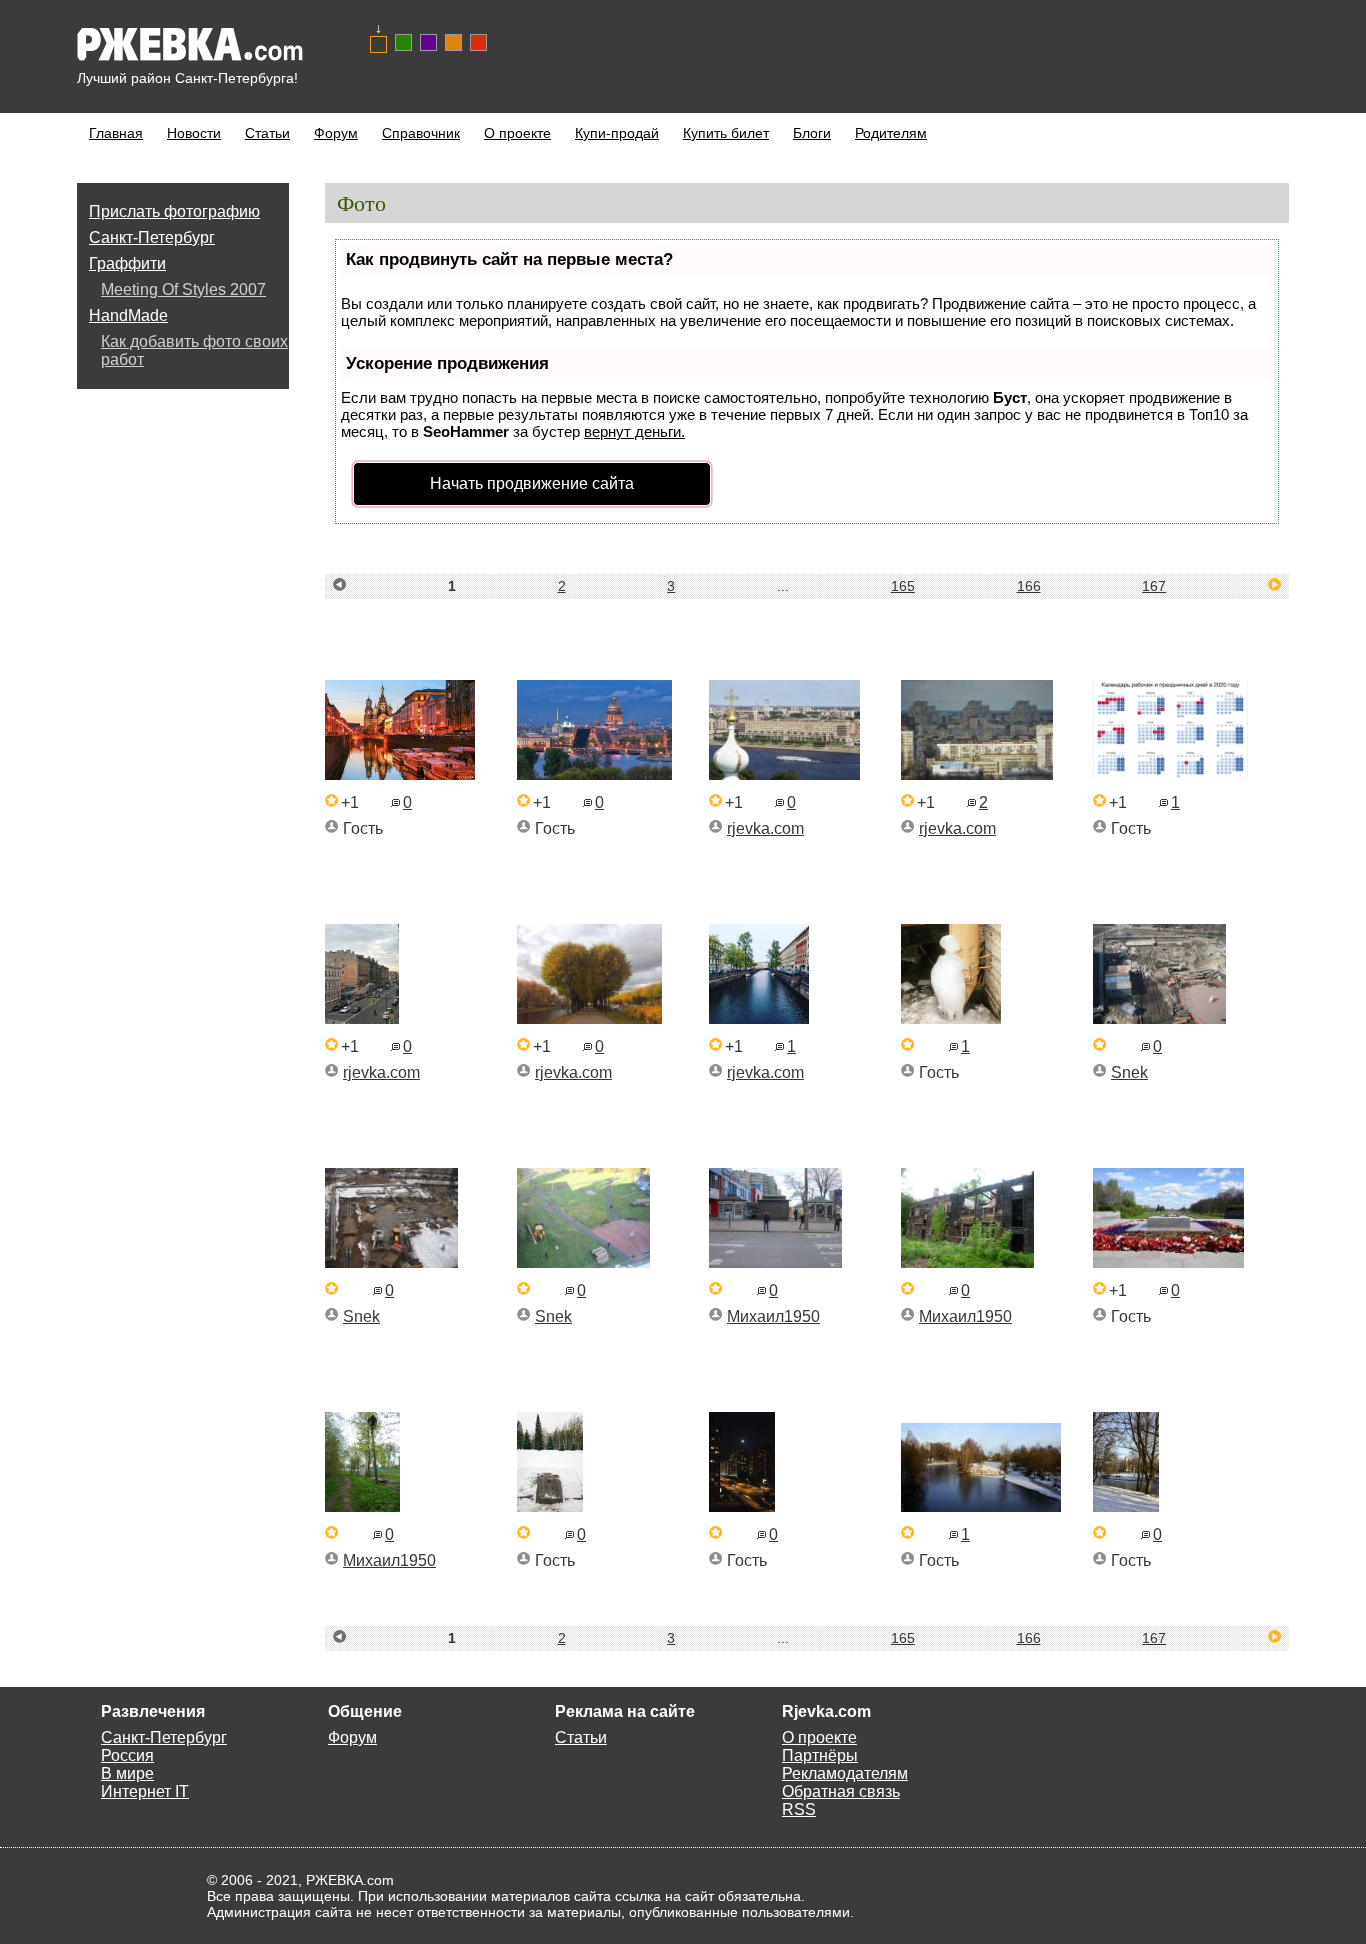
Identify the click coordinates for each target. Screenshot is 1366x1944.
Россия (127, 1755)
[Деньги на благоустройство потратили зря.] (1159, 1018)
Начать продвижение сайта (532, 483)
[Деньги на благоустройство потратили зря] (391, 1262)
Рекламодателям (845, 1773)
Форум (336, 133)
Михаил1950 (773, 1316)
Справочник (421, 133)
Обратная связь (841, 1791)
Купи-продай (617, 133)
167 (1154, 586)
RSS (799, 1809)
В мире (127, 1773)
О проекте (517, 133)
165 (903, 586)
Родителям (891, 133)
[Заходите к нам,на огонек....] (967, 1262)
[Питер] (759, 1018)
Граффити (127, 263)
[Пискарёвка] (550, 1506)
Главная (116, 133)
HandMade (128, 315)
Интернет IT (145, 1791)
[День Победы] (1168, 1262)
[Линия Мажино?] (775, 1262)
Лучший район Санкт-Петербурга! (187, 78)
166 (1029, 586)
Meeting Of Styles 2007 (183, 289)
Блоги (812, 133)
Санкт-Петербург (152, 237)
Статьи (267, 133)
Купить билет (726, 133)
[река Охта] (981, 1506)
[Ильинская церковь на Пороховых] (1126, 1506)
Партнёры (820, 1755)
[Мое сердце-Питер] (589, 1018)
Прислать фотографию (174, 211)
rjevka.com (765, 828)
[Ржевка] (977, 774)
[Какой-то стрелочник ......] (362, 1506)
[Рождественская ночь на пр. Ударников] (742, 1506)
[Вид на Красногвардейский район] (784, 774)
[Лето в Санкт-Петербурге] (362, 1018)
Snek (1129, 1072)
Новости (194, 133)
